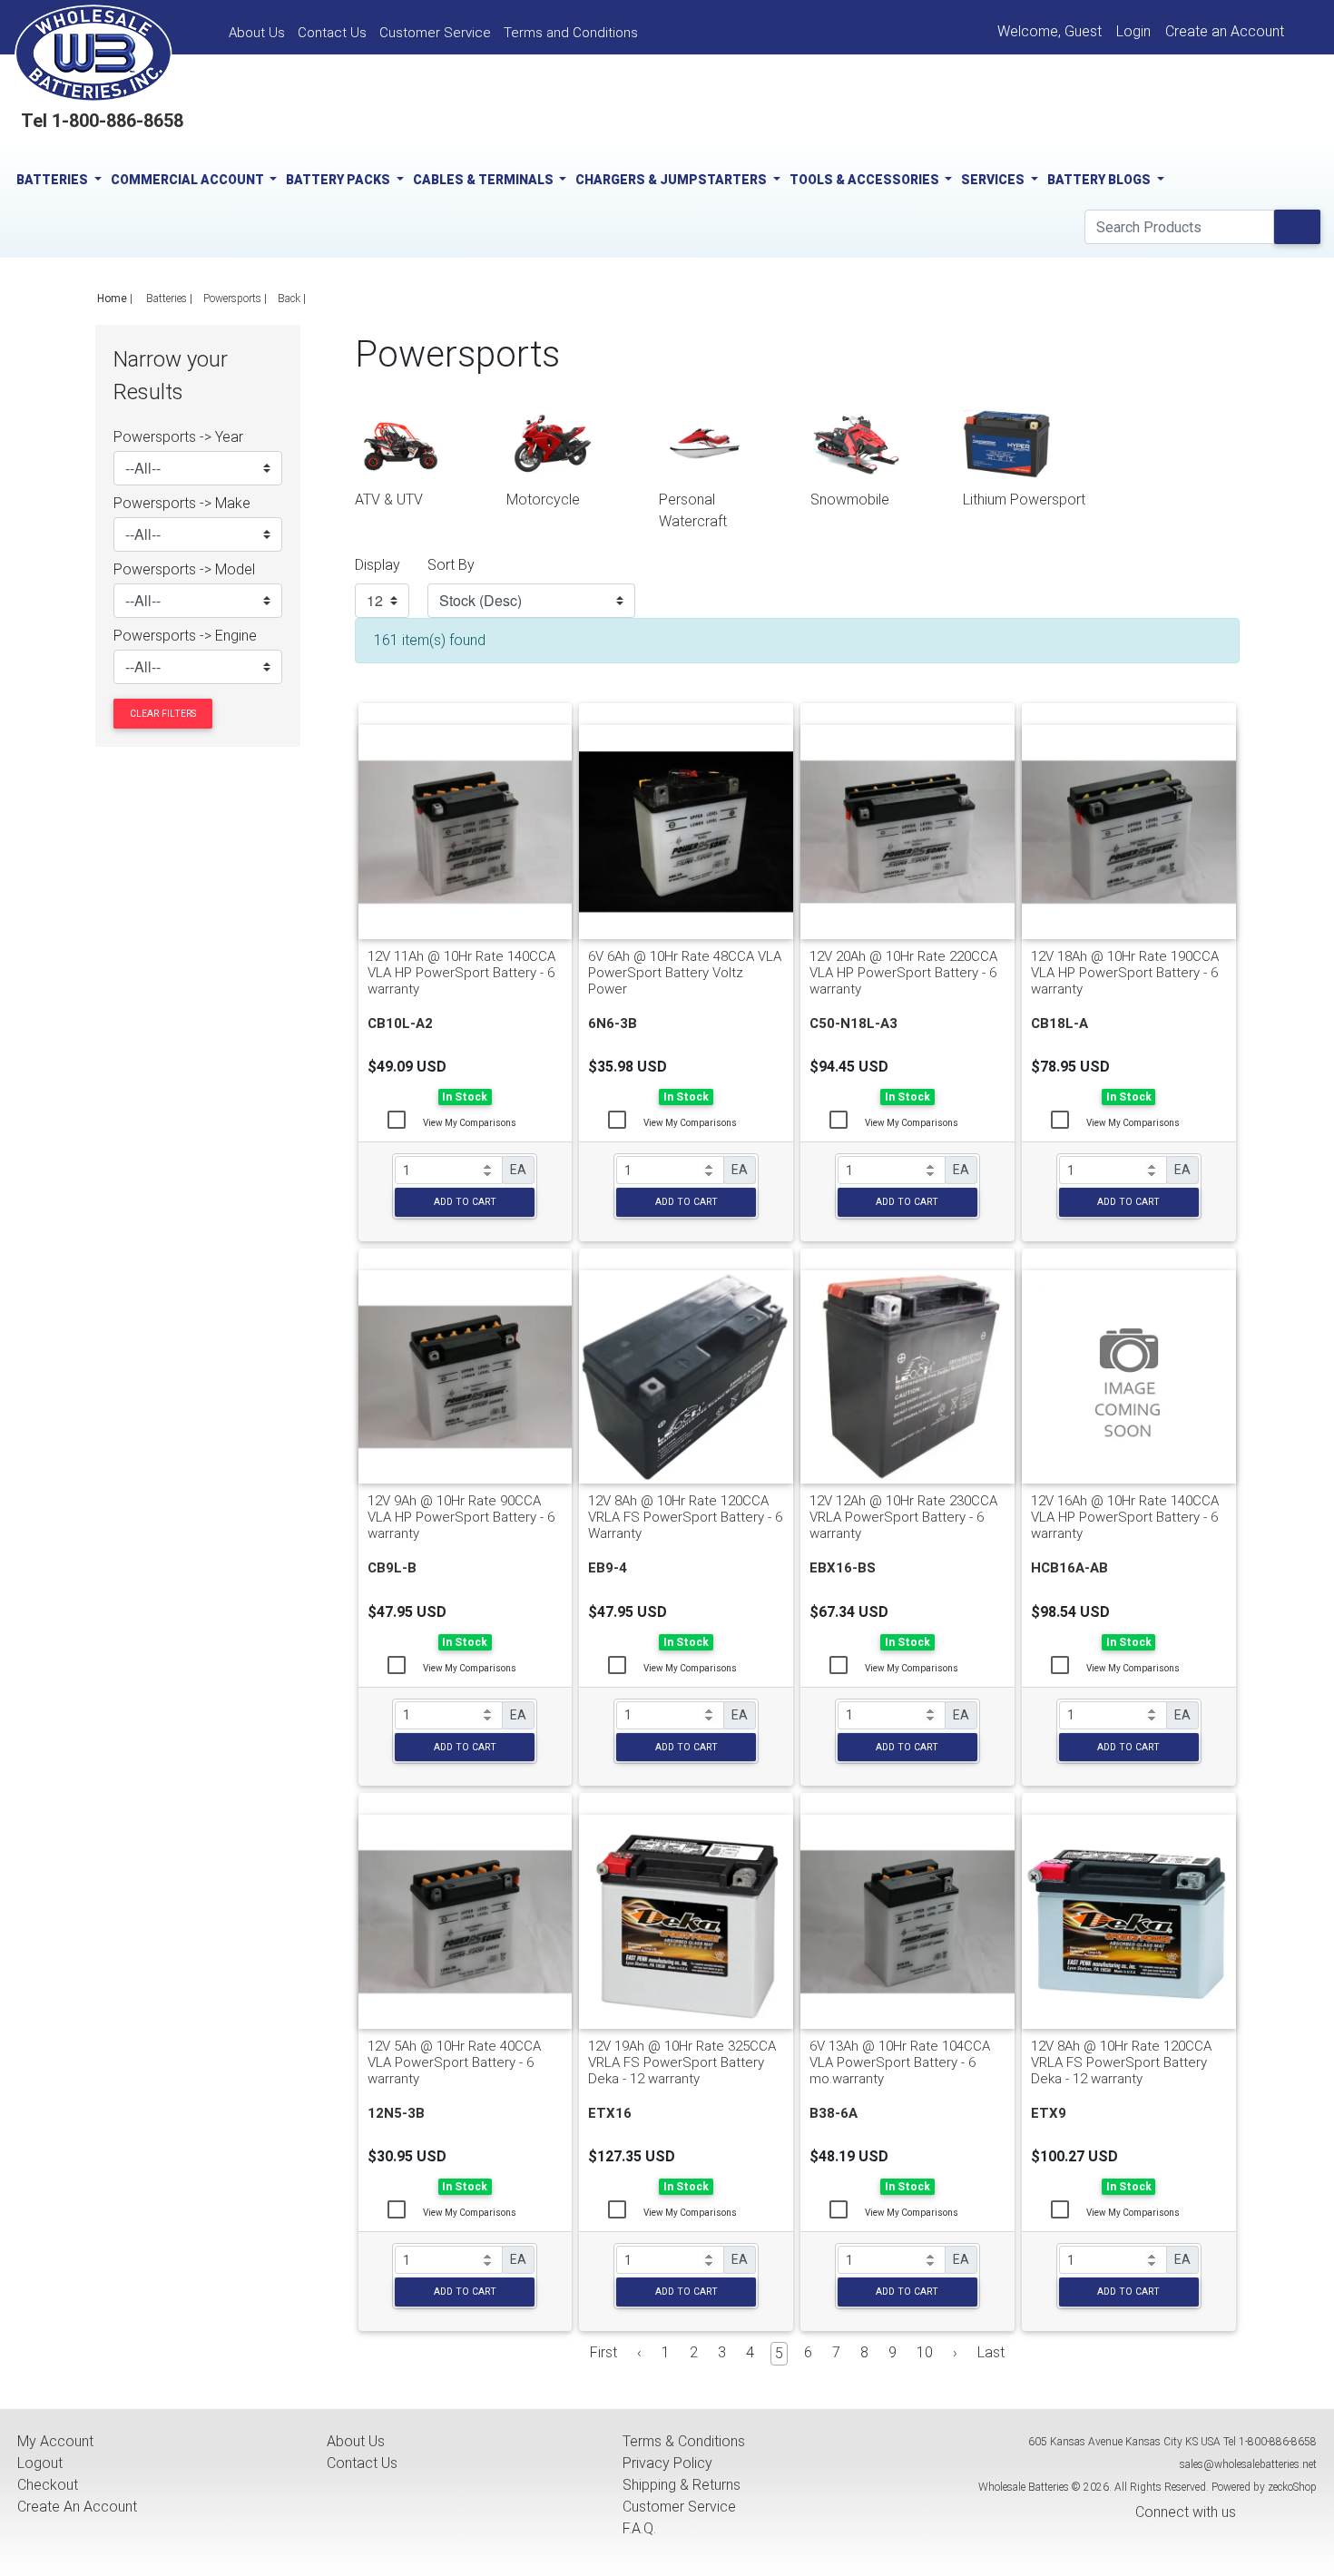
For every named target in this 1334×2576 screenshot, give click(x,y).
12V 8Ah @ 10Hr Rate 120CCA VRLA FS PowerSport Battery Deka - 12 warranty (1121, 2062)
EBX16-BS (843, 1568)
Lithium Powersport (1024, 500)
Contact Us (362, 2463)
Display (378, 565)
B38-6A (834, 2113)
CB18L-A (1059, 1024)
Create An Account (77, 2507)
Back (289, 299)
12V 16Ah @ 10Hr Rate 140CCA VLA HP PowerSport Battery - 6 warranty (1125, 1517)
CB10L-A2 (400, 1024)
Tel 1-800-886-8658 (102, 121)
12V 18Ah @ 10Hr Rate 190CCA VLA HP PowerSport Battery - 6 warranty (1125, 973)
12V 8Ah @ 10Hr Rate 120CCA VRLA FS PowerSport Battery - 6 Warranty (685, 1517)
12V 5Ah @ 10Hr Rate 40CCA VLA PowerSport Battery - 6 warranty (454, 2062)
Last (991, 2352)
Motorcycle (543, 500)
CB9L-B (392, 1568)
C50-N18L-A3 (853, 1024)
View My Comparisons (470, 1123)
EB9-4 (608, 1568)
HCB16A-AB (1069, 1568)
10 (925, 2352)
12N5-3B (396, 2113)
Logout (40, 2463)
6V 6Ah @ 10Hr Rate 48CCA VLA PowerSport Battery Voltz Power (685, 973)
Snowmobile (850, 500)
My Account (55, 2441)
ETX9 (1049, 2113)
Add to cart (465, 1202)
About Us (356, 2441)
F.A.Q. (639, 2528)
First (603, 2352)
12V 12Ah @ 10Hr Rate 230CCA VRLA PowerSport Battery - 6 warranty (903, 1517)
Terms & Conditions (684, 2441)
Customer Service (679, 2507)
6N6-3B (613, 1024)
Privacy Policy (667, 2463)
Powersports (232, 299)
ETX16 (610, 2113)
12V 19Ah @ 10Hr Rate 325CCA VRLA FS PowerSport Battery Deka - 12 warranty (682, 2062)
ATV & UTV (389, 500)
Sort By (451, 565)
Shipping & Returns (682, 2485)
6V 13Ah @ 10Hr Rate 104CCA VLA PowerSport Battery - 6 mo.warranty (900, 2062)
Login (1133, 31)
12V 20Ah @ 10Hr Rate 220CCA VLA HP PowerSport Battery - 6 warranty (903, 973)
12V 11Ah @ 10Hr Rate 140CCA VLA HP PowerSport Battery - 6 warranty (461, 973)
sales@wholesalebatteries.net (1248, 2464)
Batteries (167, 299)
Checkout (48, 2485)
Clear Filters (163, 714)
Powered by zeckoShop (1264, 2487)
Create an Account (1225, 31)
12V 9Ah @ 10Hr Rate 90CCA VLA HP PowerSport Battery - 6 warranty (461, 1517)
